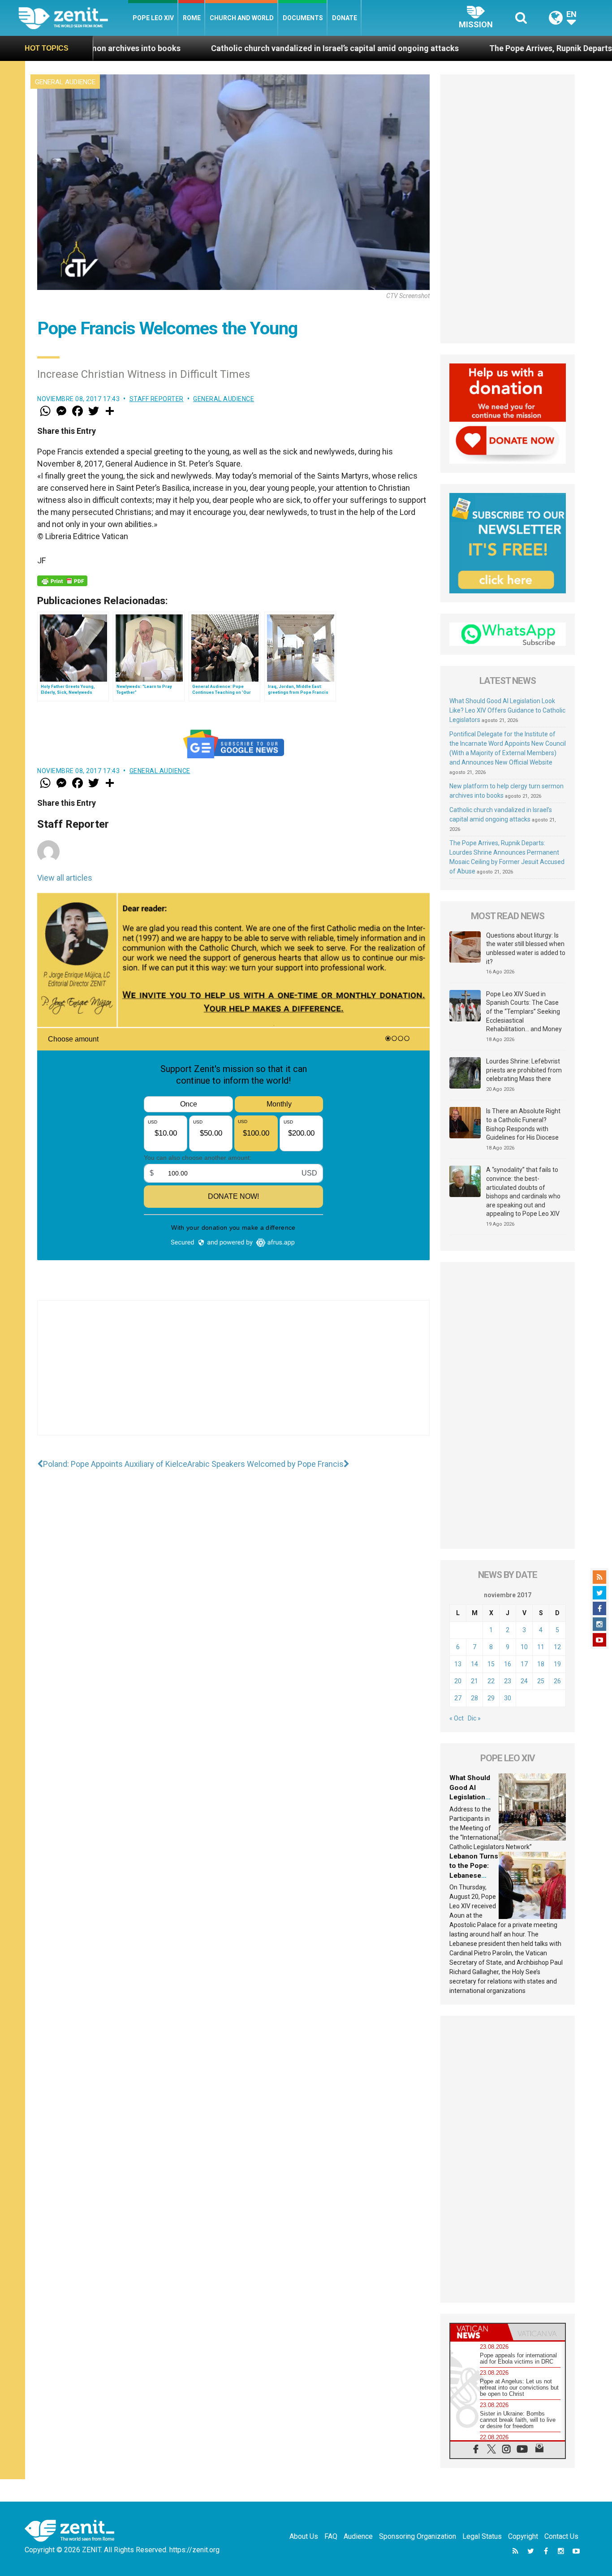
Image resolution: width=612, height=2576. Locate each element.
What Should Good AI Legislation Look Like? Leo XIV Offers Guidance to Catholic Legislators (507, 710)
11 (541, 1647)
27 (458, 1698)
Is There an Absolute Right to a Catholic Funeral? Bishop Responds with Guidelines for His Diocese (523, 1124)
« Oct (457, 1718)
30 (508, 1698)
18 (541, 1664)
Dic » (474, 1718)
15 (491, 1664)
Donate (345, 18)
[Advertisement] (233, 1377)
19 (557, 1664)
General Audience (65, 82)
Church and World (242, 18)
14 (474, 1664)
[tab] (479, 2332)
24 (524, 1681)
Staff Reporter (157, 399)
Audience (358, 2536)
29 (491, 1698)
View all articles (65, 878)
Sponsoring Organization (418, 2536)
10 (524, 1647)
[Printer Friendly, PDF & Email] (62, 581)
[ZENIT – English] (73, 18)
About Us (304, 2536)
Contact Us (561, 2536)
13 (458, 1664)
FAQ (331, 2536)
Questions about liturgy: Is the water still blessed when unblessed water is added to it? (526, 949)
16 (508, 1664)
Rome (192, 18)
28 (474, 1698)
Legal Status (482, 2536)
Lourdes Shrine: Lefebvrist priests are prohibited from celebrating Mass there (524, 1070)
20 (458, 1681)
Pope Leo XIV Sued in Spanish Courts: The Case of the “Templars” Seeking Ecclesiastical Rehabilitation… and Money (524, 1011)
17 (524, 1664)
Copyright (523, 2536)
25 (541, 1681)
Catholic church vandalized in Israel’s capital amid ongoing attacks (220, 48)
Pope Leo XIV (153, 18)
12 (557, 1647)
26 (557, 1681)
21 (474, 1681)
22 (491, 1681)
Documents (303, 18)
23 (508, 1681)
